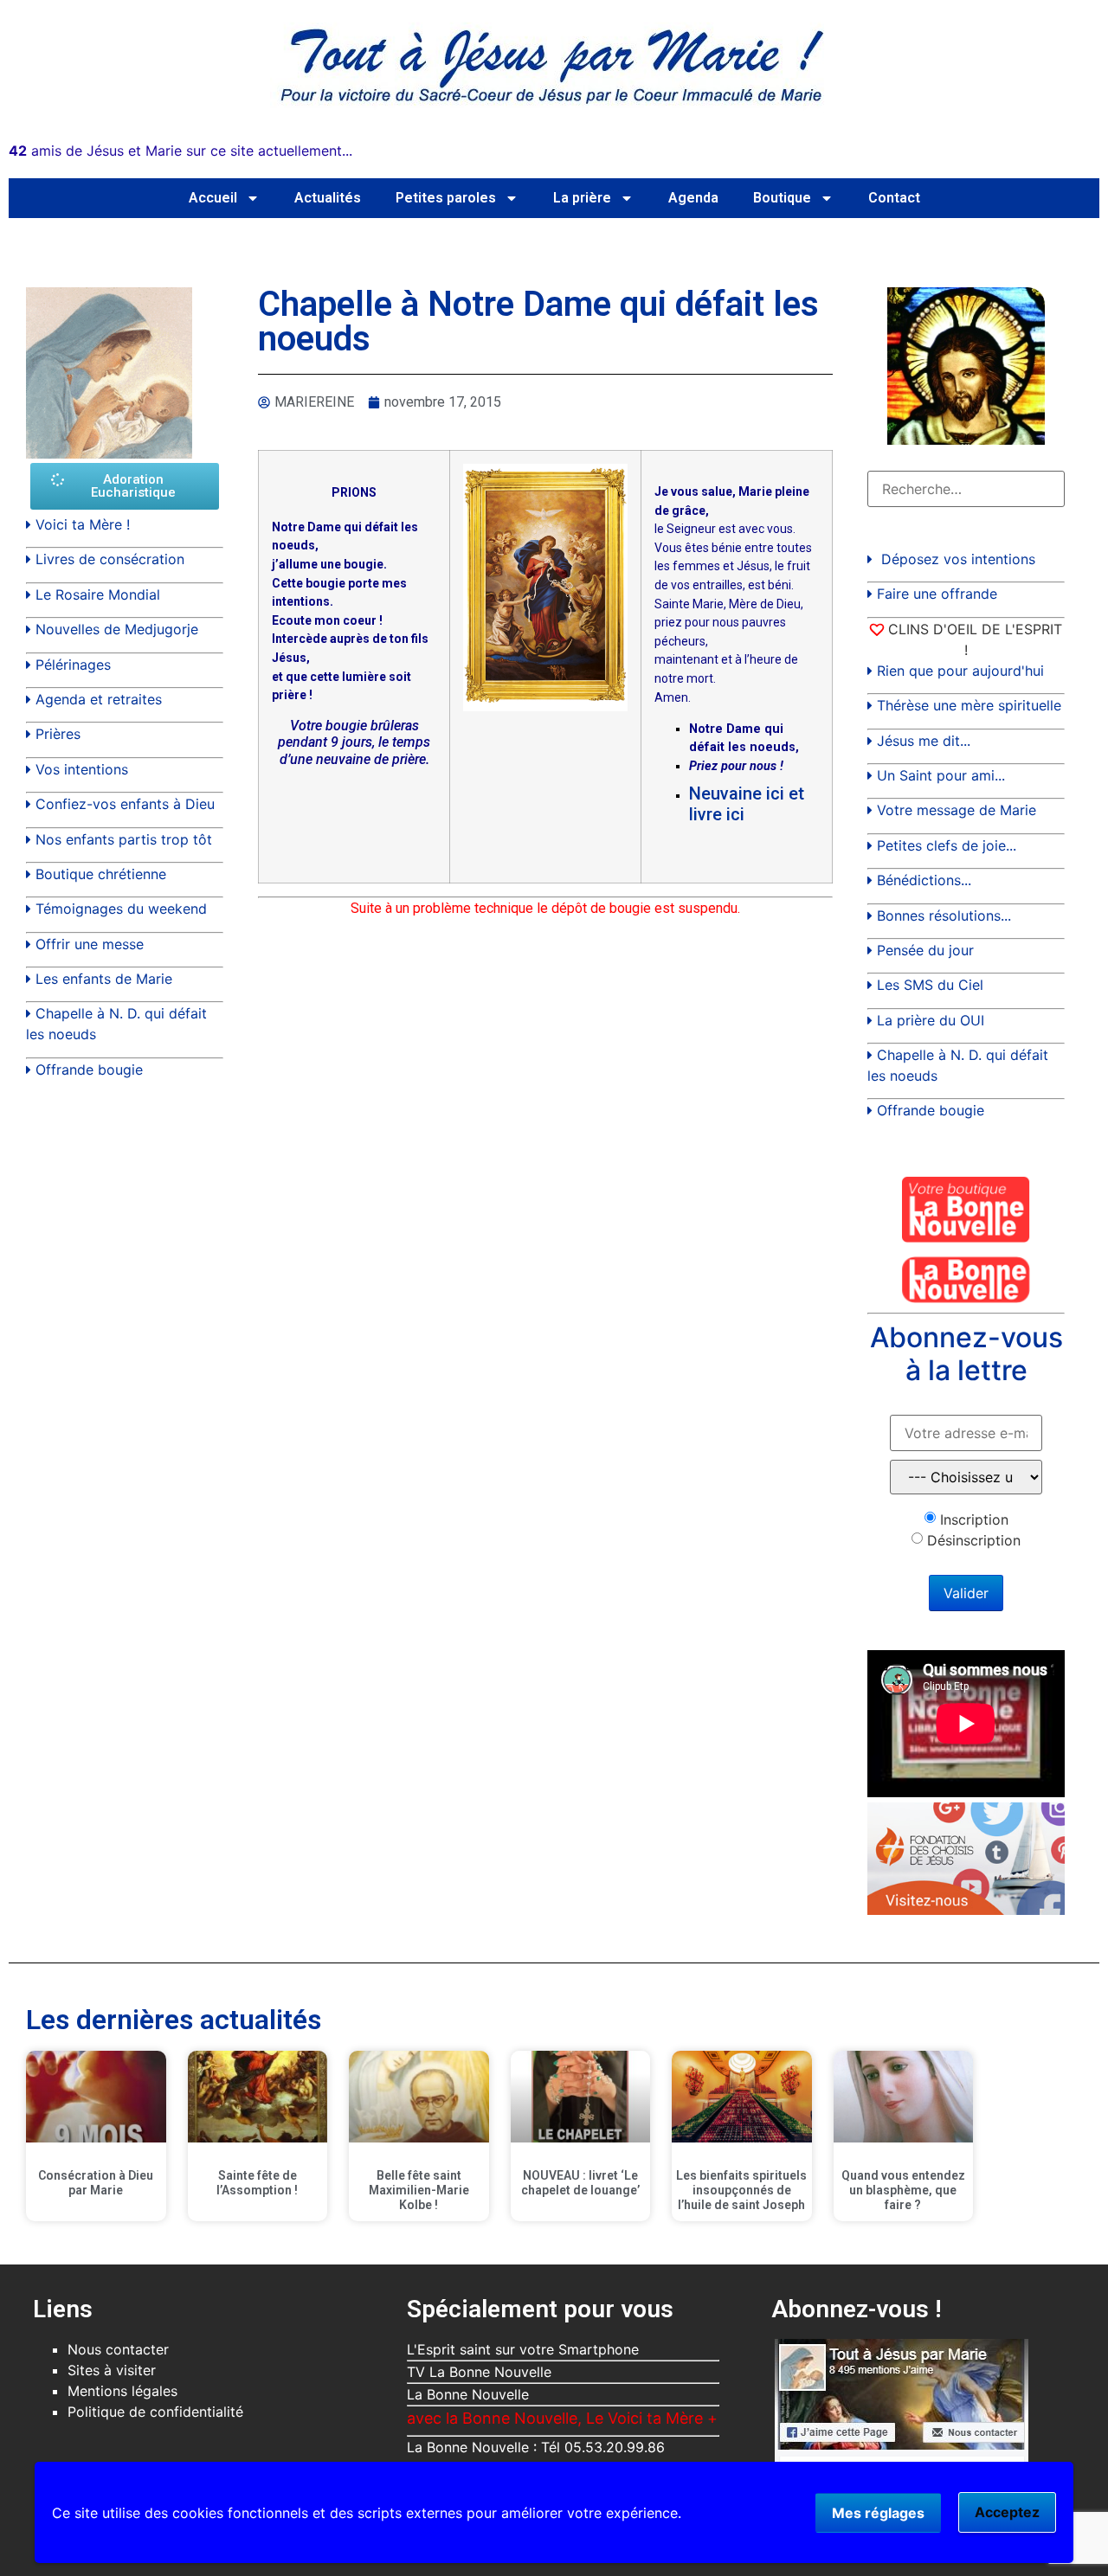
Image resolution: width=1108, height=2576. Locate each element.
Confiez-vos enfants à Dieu (125, 804)
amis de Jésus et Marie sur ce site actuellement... (180, 151)
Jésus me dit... (924, 741)
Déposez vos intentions (958, 559)
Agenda (693, 198)
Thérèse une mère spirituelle (969, 705)
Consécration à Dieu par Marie (96, 2183)
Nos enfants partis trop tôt (124, 839)
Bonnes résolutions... (944, 915)
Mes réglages (878, 2513)
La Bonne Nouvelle (468, 2394)
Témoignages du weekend (121, 909)
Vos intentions (82, 769)
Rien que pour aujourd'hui (960, 671)
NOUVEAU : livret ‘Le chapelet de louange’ (580, 2183)
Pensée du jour (925, 950)
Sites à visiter (112, 2370)
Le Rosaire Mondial (98, 594)
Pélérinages (73, 665)
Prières (58, 734)
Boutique (782, 198)
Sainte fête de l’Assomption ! (257, 2183)
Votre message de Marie (957, 810)
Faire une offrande (937, 594)
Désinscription (974, 1540)
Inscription (974, 1519)
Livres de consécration (110, 559)
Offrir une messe (90, 944)
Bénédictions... (924, 880)
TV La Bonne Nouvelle (479, 2372)
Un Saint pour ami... (941, 775)
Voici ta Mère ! (83, 524)
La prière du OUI (931, 1020)
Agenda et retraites (99, 699)
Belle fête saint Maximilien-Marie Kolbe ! (419, 2190)
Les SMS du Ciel (930, 985)
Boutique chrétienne (101, 874)
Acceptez (1007, 2512)
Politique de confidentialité (155, 2412)
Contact (894, 198)
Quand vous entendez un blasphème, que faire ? (903, 2190)
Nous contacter (118, 2349)
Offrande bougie (89, 1070)
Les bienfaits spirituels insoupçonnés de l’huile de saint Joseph (741, 2190)
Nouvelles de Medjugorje (117, 629)
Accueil (213, 198)
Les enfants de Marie (104, 979)
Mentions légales (122, 2391)
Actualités (328, 198)
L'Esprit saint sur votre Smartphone (523, 2349)
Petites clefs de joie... (947, 845)
